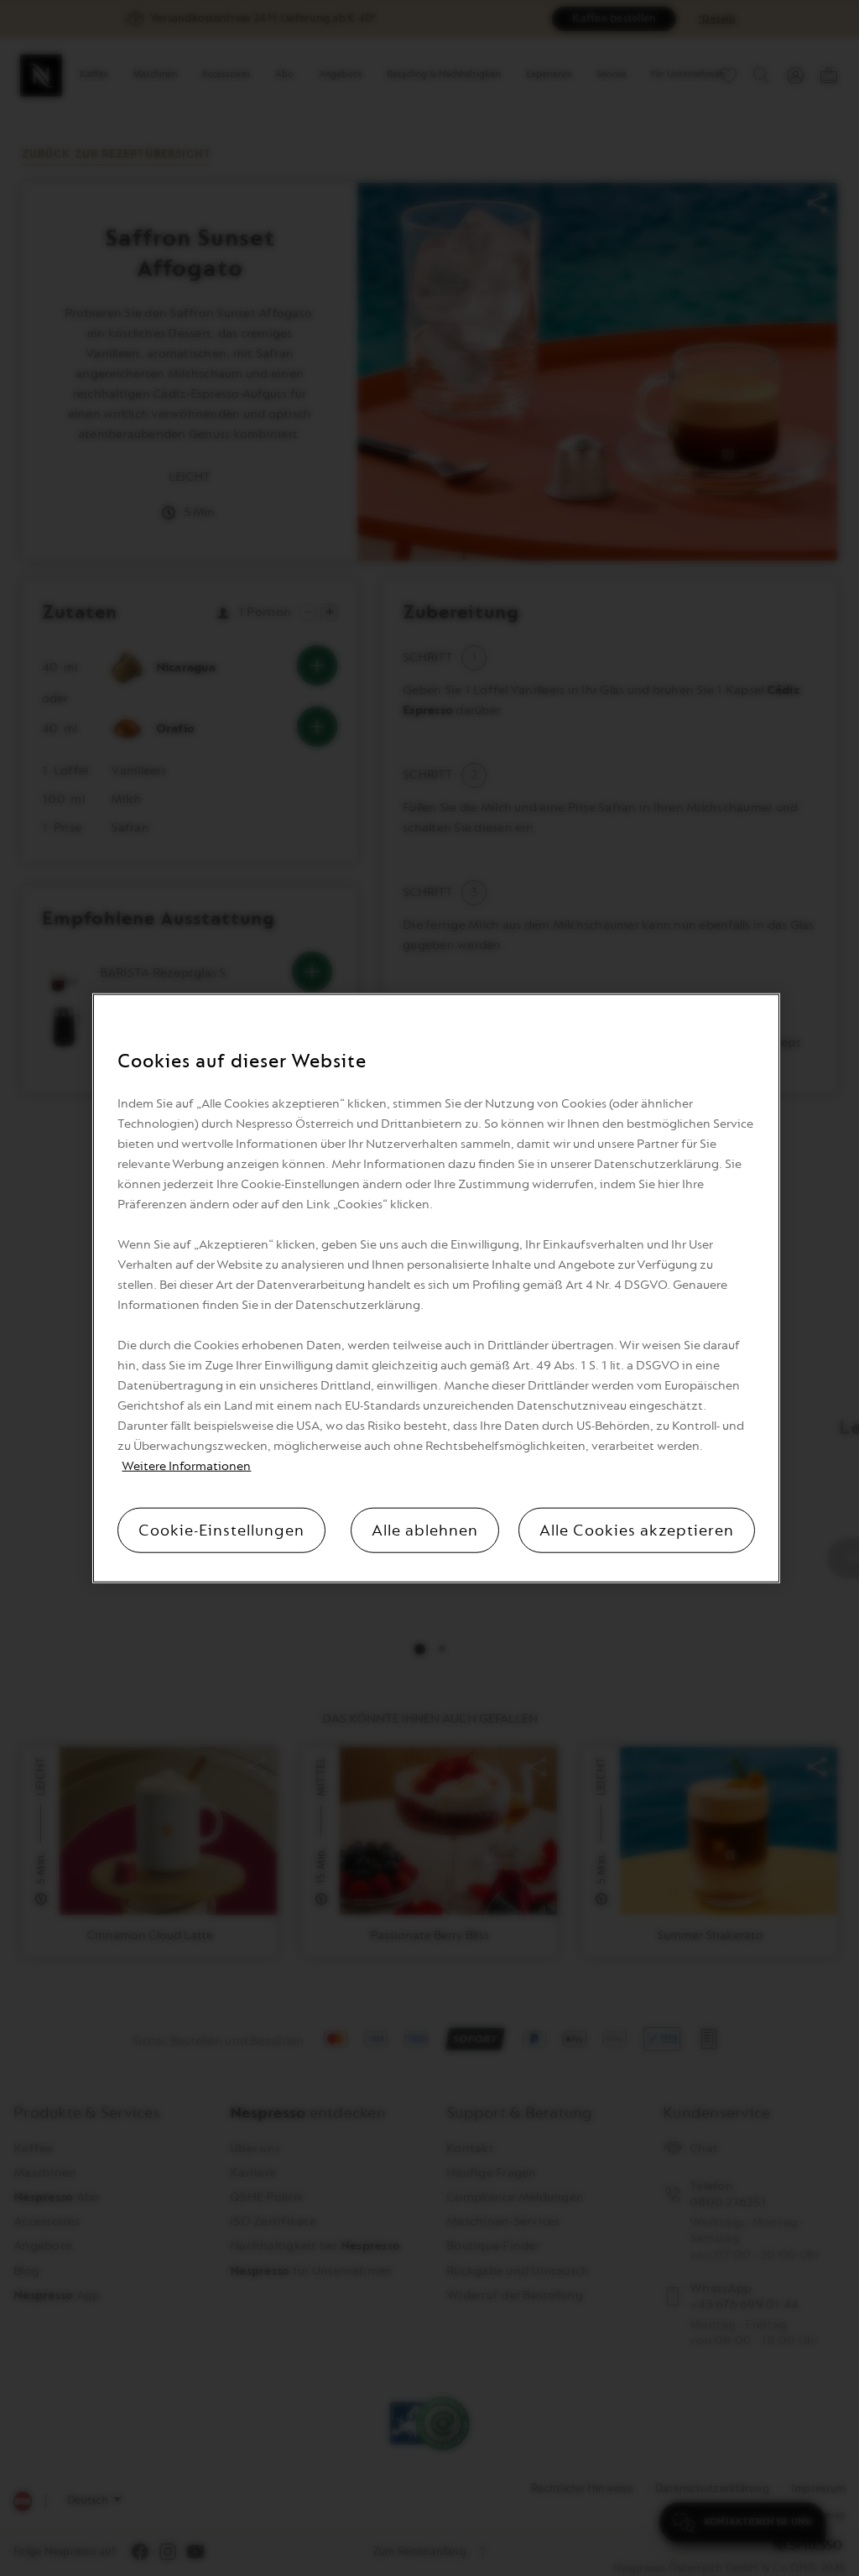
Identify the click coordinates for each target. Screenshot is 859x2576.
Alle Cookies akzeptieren (637, 1530)
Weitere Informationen (186, 1465)
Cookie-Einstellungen (221, 1530)
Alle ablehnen (425, 1530)
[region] (436, 1288)
